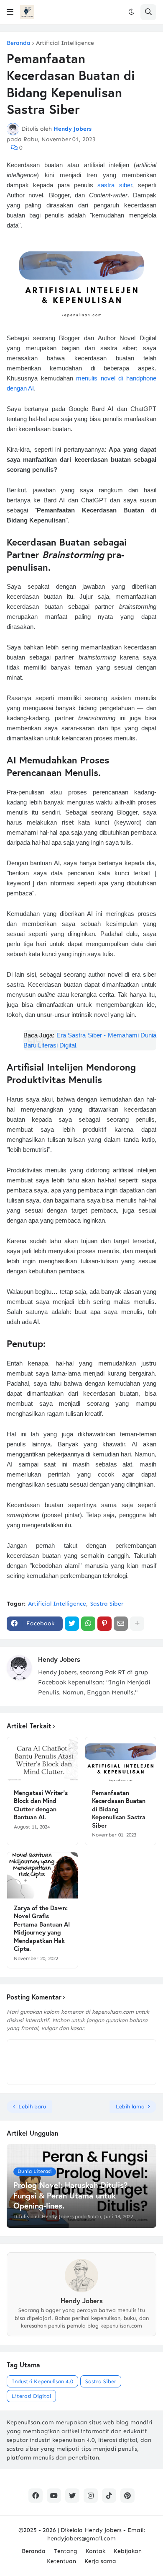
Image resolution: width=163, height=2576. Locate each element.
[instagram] (91, 2496)
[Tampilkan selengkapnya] (137, 1624)
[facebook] (36, 2496)
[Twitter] (72, 1624)
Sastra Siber (107, 1604)
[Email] (121, 1624)
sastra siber (115, 185)
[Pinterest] (104, 1624)
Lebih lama (130, 2107)
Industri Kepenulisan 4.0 (42, 2381)
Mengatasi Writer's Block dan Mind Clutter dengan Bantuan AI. (41, 1805)
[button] (10, 12)
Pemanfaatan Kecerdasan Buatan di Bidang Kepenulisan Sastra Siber (119, 1809)
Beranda (19, 43)
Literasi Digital (31, 2396)
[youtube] (54, 2496)
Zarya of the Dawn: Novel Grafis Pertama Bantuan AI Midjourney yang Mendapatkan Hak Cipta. (42, 1928)
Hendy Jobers (59, 1659)
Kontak (96, 2551)
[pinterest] (127, 2496)
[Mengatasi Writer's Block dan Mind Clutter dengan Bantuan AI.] (42, 1760)
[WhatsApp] (88, 1624)
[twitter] (72, 2496)
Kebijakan (128, 2551)
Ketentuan (61, 2561)
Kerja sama (100, 2561)
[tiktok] (109, 2496)
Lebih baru (32, 2107)
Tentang (66, 2551)
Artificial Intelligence (65, 43)
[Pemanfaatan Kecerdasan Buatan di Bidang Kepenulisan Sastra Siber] (121, 1760)
